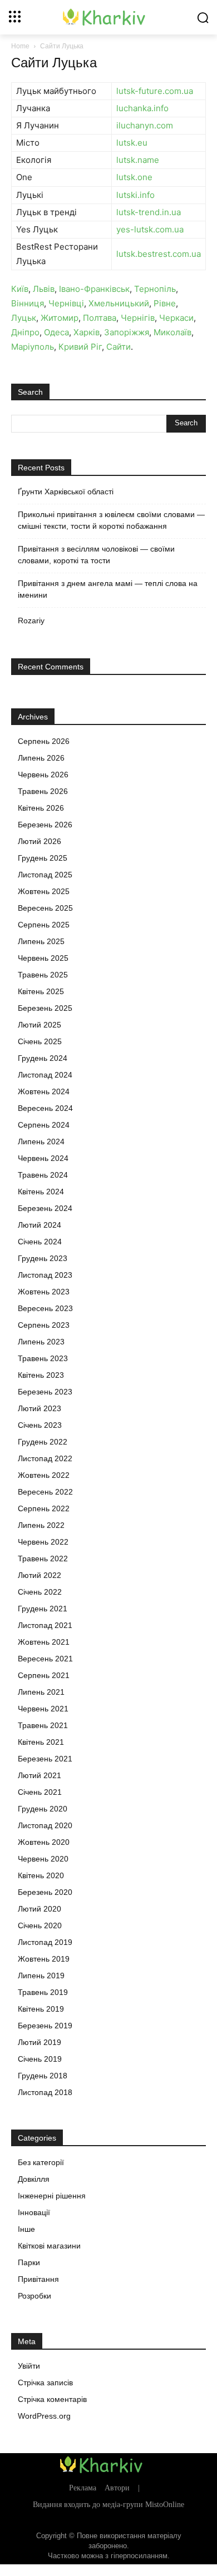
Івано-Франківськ (94, 289)
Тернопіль (155, 289)
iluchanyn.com (145, 125)
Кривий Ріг (80, 347)
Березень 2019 (45, 2026)
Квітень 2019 (41, 2009)
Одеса (56, 332)
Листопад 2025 (45, 875)
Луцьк (24, 318)
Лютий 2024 (40, 1225)
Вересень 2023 (45, 1308)
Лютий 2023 (40, 1408)
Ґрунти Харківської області (66, 492)
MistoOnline (165, 2505)
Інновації (34, 2212)
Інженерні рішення (52, 2196)
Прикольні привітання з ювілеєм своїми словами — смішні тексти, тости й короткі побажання (111, 520)
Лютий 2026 (40, 841)
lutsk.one (134, 177)
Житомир (60, 318)
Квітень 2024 (41, 1192)
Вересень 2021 (45, 1659)
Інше (26, 2229)
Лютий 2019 (40, 2042)
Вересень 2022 (45, 1492)
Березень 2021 (45, 1759)
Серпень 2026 (44, 741)
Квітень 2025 (41, 991)
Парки (29, 2262)
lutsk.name (138, 160)
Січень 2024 (40, 1242)
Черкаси (176, 318)
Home (20, 46)
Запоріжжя (127, 332)
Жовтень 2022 (44, 1475)
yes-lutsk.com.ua (150, 229)
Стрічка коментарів (52, 2399)
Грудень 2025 (43, 858)
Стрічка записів (45, 2383)
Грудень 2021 (43, 1609)
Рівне (165, 303)
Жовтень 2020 (44, 1842)
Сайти (119, 347)
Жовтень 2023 (44, 1292)
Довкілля (34, 2179)
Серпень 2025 (44, 925)
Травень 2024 (43, 1175)
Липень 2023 (41, 1342)
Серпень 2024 (44, 1125)
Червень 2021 (43, 1709)
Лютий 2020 (40, 1909)
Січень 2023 (40, 1425)
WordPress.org (44, 2416)
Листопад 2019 (45, 1942)
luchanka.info (142, 108)
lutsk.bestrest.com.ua (159, 254)
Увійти (29, 2366)
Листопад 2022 (45, 1458)
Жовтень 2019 (44, 1959)
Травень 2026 (43, 791)
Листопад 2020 (45, 1825)
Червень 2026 (43, 775)
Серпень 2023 (44, 1325)
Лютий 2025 (40, 1025)
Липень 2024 (41, 1141)
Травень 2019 (43, 1992)
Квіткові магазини (49, 2246)
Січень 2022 (40, 1592)
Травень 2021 (43, 1725)
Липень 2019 (41, 1976)
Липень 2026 (41, 758)
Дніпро (25, 332)
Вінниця (28, 303)
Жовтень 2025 (44, 891)
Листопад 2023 (45, 1275)
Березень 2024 (45, 1208)
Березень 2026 (45, 825)
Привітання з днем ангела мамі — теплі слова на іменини (108, 589)
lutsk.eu (132, 143)
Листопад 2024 (45, 1075)
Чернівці (66, 303)
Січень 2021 (40, 1792)
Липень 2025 (41, 941)
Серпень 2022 (44, 1508)
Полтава (100, 318)
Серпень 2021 (44, 1675)
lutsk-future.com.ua (155, 91)
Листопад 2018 (45, 2092)
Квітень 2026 (41, 808)
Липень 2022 (41, 1525)
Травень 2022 (43, 1558)
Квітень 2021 (41, 1742)
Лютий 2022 (40, 1575)
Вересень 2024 (45, 1108)
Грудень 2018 (43, 2076)
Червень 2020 (43, 1859)
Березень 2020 (45, 1892)
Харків (87, 332)
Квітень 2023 (41, 1375)
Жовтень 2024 (44, 1091)
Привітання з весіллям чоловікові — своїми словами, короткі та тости (96, 555)
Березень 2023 (45, 1392)
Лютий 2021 (40, 1775)
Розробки (34, 2296)
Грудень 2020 (43, 1809)
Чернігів (138, 318)
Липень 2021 (41, 1692)
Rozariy (31, 621)
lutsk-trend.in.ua (149, 212)
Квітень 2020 (41, 1875)
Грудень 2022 (43, 1442)
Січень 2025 (40, 1041)
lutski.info (135, 195)
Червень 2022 (43, 1542)
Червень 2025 (43, 958)
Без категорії (41, 2162)
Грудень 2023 (43, 1258)
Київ (20, 289)
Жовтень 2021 (44, 1642)
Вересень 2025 (45, 908)
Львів (44, 289)
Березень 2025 (45, 1008)
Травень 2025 (43, 975)
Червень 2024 (43, 1158)
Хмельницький (119, 303)
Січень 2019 (40, 2059)
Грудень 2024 (43, 1058)
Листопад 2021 (45, 1625)
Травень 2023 (43, 1358)
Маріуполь (33, 347)
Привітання (38, 2279)
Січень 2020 (40, 1925)
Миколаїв (172, 332)
